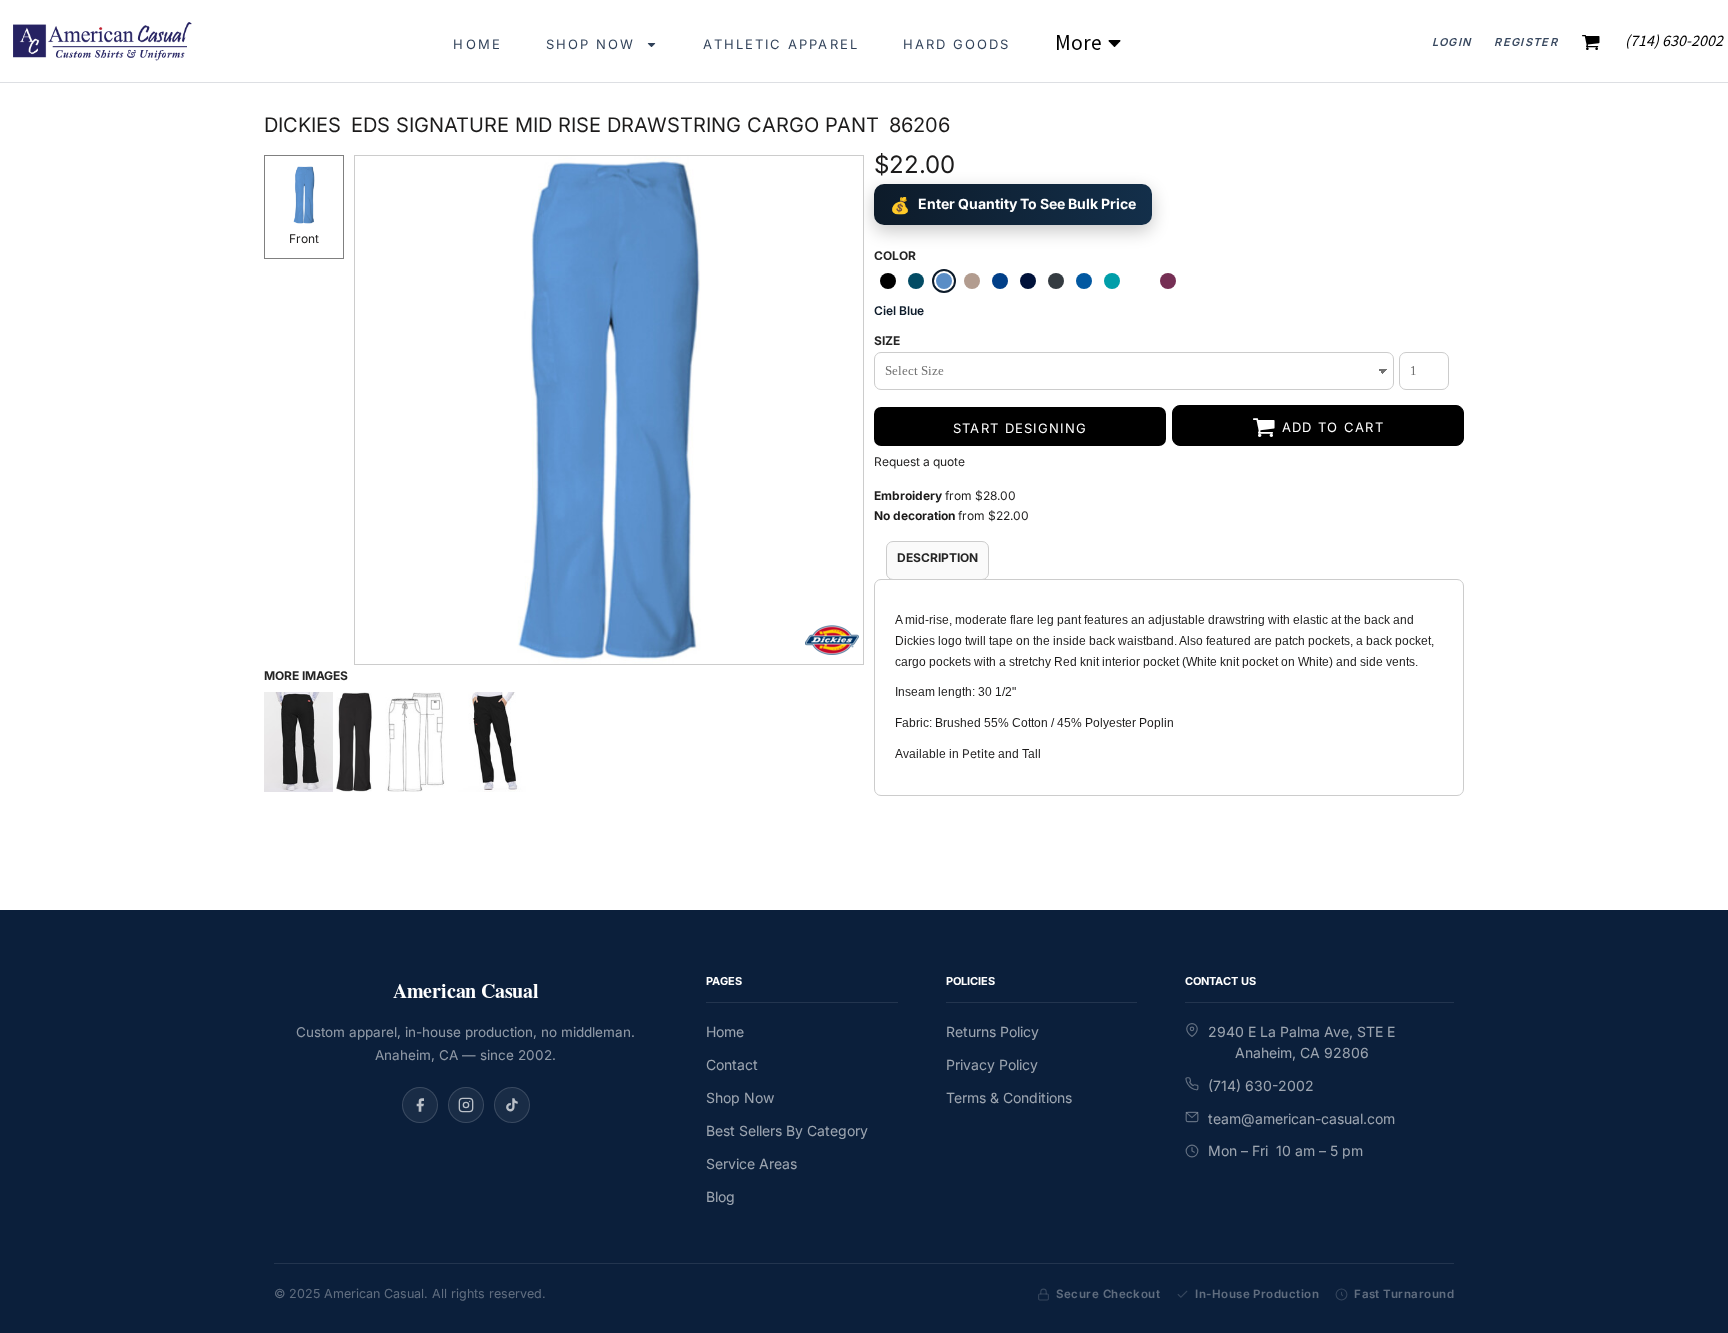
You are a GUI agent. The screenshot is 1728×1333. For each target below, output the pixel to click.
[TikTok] (512, 1105)
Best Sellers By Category (787, 1130)
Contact (732, 1064)
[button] (603, 40)
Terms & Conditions (1009, 1097)
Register (1526, 42)
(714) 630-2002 (1261, 1085)
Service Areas (751, 1163)
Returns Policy (992, 1031)
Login (1452, 42)
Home (725, 1031)
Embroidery (908, 495)
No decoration (914, 515)
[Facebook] (420, 1105)
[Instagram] (466, 1105)
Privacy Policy (992, 1064)
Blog (720, 1196)
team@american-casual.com (1301, 1118)
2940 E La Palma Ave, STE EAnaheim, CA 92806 (1301, 1042)
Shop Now (740, 1097)
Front (304, 238)
